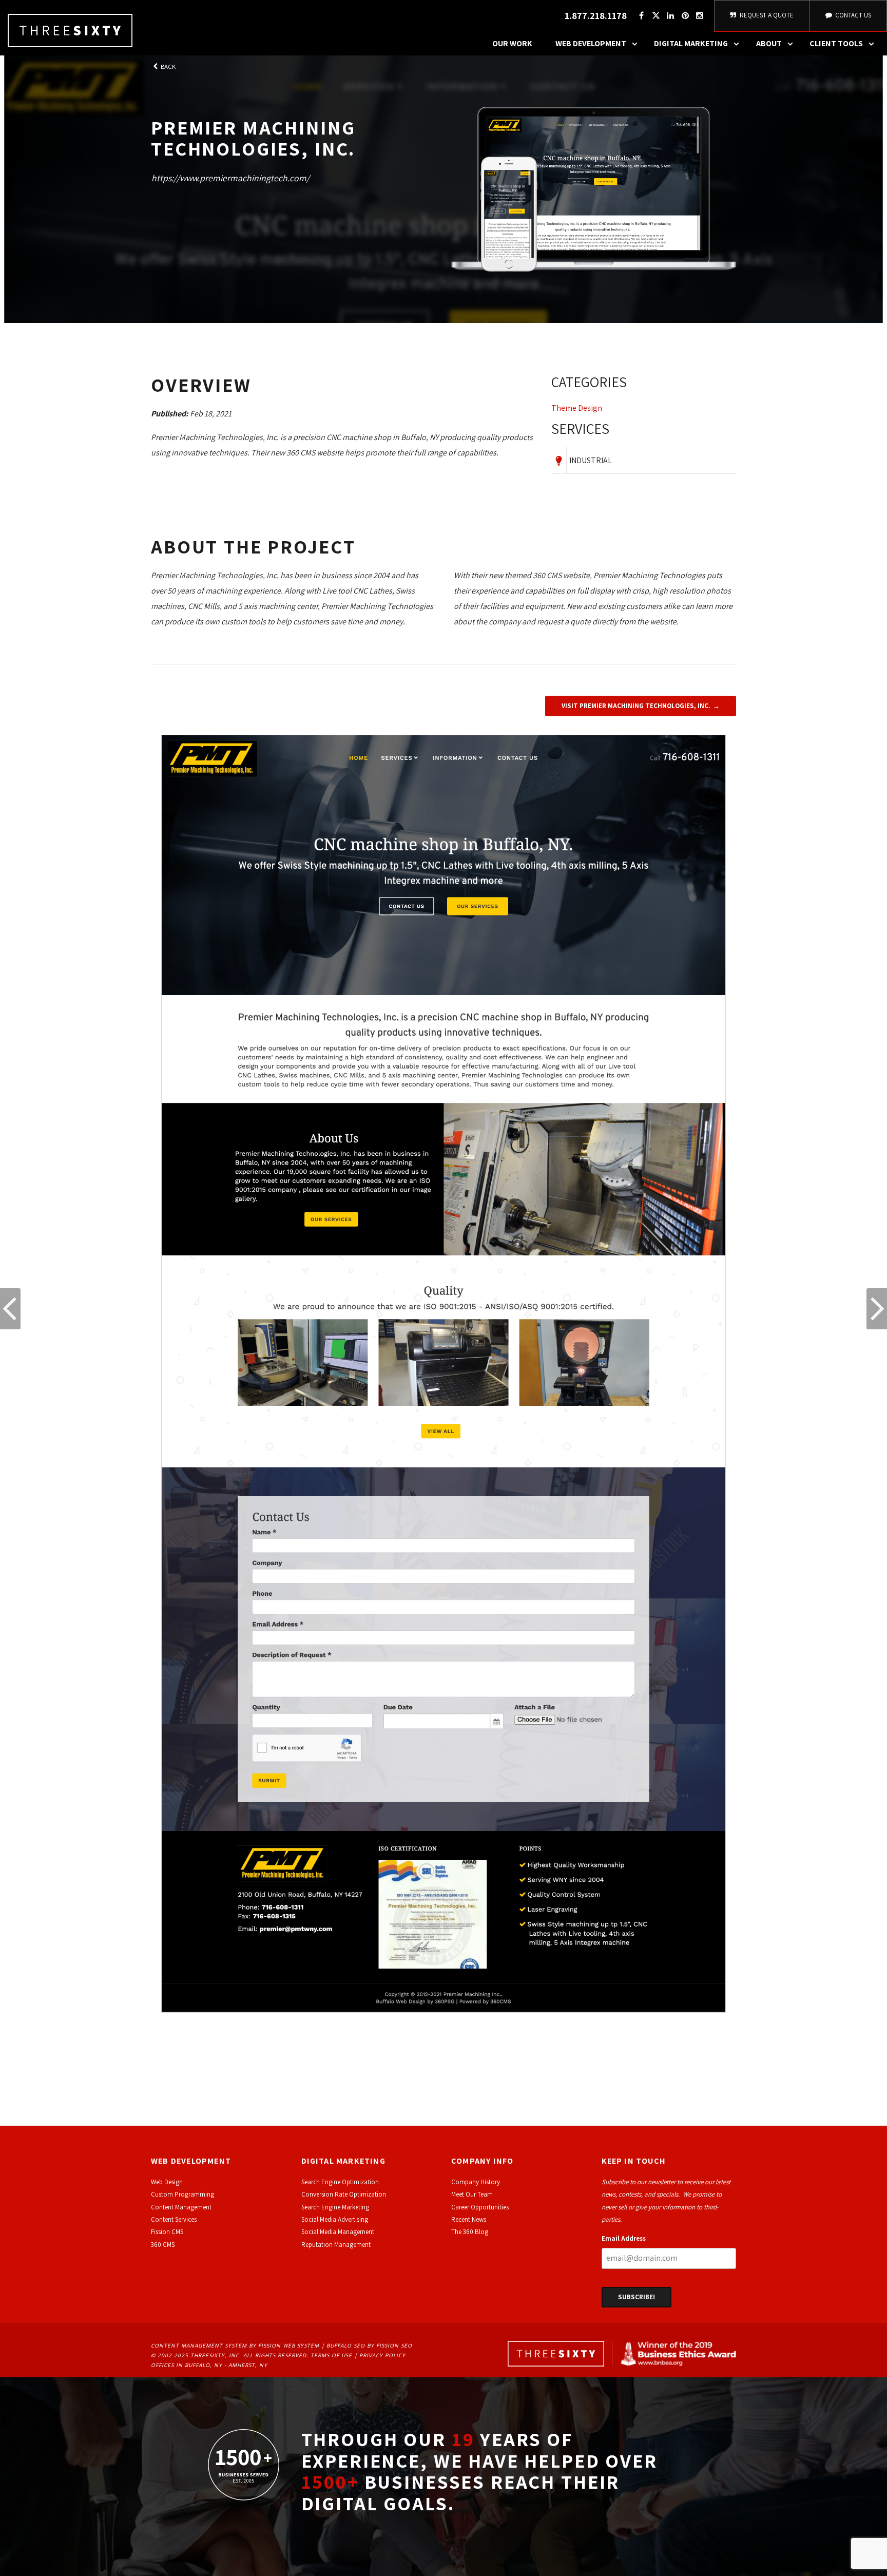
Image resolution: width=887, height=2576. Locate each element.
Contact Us (852, 15)
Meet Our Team (472, 2194)
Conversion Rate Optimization (344, 2194)
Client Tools (836, 43)
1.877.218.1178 (596, 16)
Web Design (167, 2182)
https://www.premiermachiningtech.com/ (230, 178)
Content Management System (199, 2345)
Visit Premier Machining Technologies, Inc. (636, 706)
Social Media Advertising (335, 2219)
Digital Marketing (691, 43)
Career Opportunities (480, 2207)
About (769, 43)
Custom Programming (182, 2194)
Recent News (469, 2219)
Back (167, 66)
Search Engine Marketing (335, 2207)
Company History (476, 2182)
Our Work (512, 43)
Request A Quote (766, 15)
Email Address (624, 2238)
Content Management (181, 2207)
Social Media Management (338, 2232)
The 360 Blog (470, 2232)
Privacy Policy (382, 2355)
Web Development (591, 43)
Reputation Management (336, 2245)
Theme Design (577, 408)
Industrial (591, 460)
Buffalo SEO (346, 2345)
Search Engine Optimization (340, 2182)
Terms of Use (331, 2355)
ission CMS (169, 2232)
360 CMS (163, 2245)
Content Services (174, 2219)
